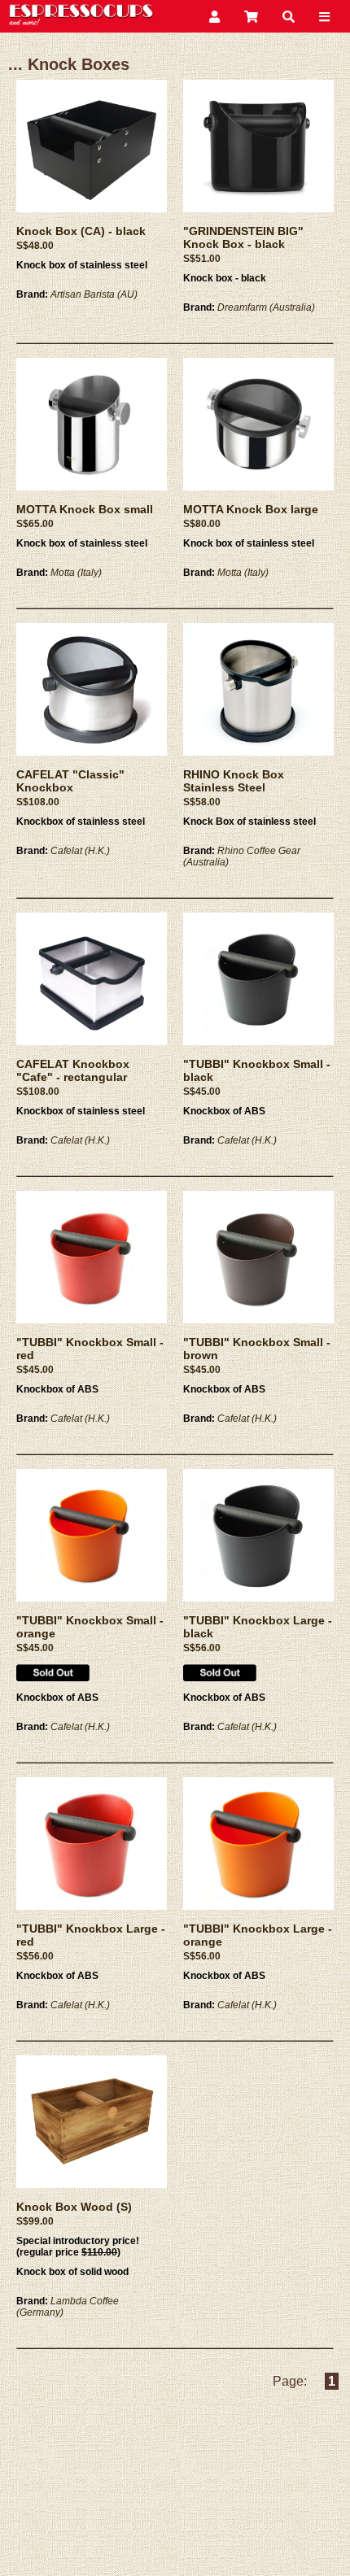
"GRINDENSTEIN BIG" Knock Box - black (243, 238)
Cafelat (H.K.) (80, 851)
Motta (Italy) (76, 573)
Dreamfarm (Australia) (266, 307)
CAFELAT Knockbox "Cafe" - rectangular (73, 1070)
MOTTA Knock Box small (85, 509)
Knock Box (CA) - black (81, 231)
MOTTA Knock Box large (251, 509)
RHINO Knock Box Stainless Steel (234, 781)
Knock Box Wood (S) (74, 2207)
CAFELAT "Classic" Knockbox (70, 781)
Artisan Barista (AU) (94, 294)
